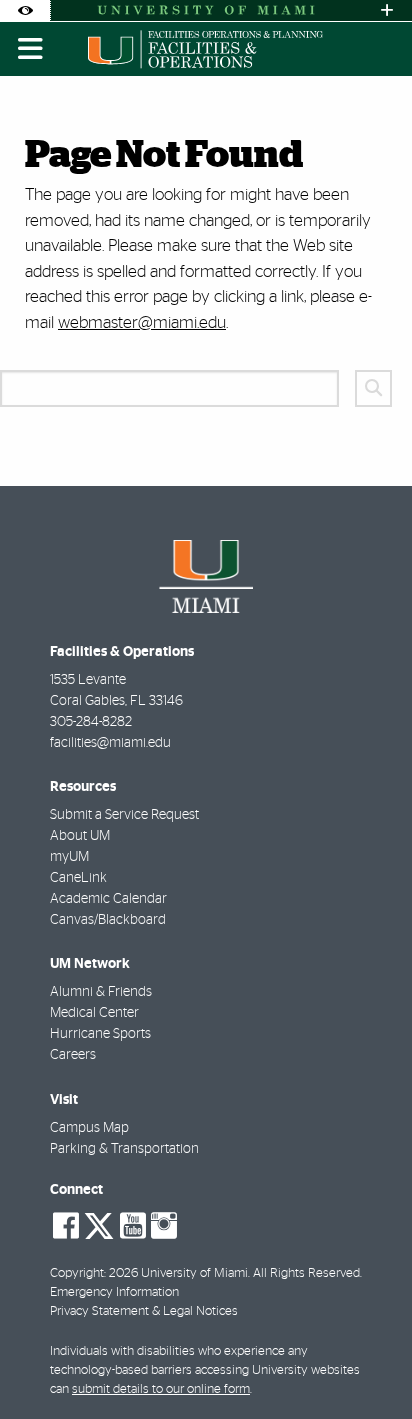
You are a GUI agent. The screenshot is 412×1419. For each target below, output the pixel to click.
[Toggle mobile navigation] (31, 49)
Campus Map (89, 1128)
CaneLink (78, 878)
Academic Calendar (108, 899)
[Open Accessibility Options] (25, 10)
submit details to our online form (161, 1389)
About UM (80, 836)
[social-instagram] (164, 1226)
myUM (69, 857)
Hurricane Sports (100, 1034)
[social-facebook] (66, 1226)
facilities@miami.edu (110, 743)
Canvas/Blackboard (108, 920)
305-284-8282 (91, 722)
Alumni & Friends (101, 992)
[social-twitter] (99, 1224)
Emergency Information (114, 1292)
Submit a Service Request (124, 815)
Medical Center (94, 1013)
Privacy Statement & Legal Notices (144, 1311)
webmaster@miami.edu (142, 322)
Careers (73, 1055)
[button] (368, 1363)
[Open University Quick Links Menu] (387, 10)
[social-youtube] (133, 1226)
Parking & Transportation (124, 1149)
